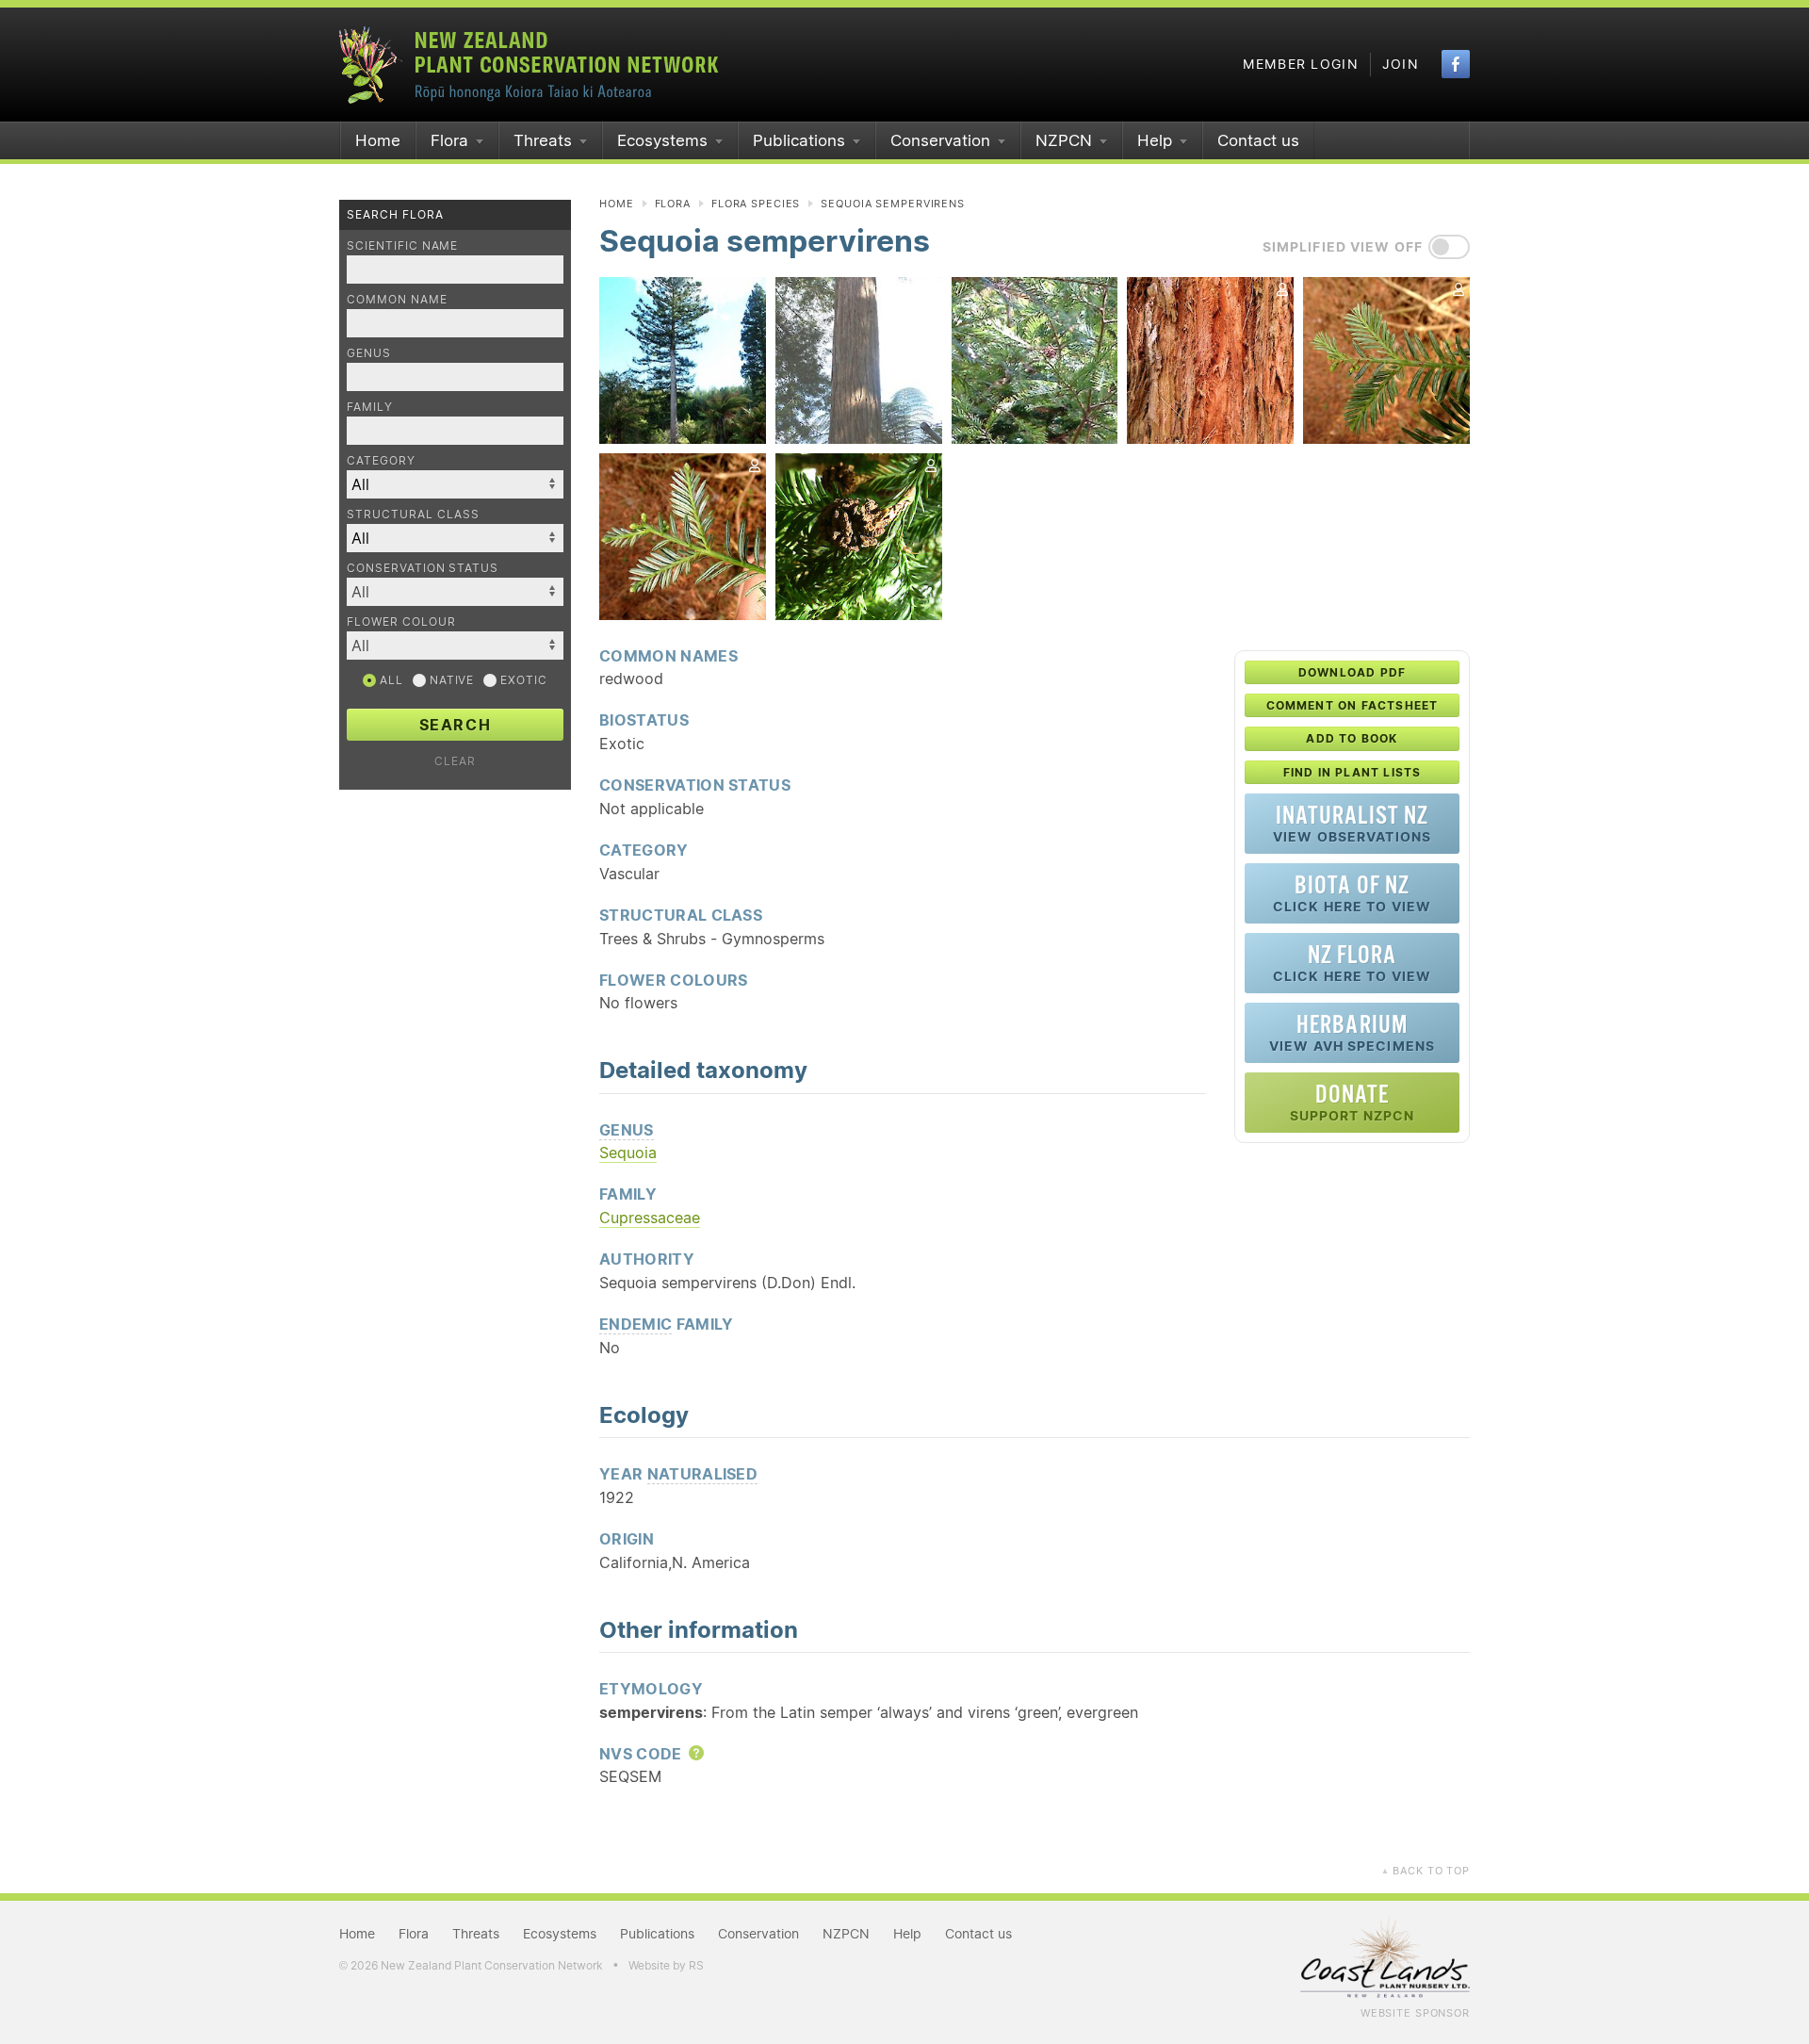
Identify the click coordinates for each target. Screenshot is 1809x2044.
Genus (369, 353)
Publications (799, 140)
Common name (397, 299)
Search (456, 725)
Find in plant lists (1353, 772)
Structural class (413, 514)
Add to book (1352, 738)
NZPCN (1064, 140)
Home (378, 140)
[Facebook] (1456, 64)
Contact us (1258, 140)
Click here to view (1352, 893)
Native (450, 680)
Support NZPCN (1353, 1102)
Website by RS (666, 1965)
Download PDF (1352, 672)
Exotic (522, 680)
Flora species (756, 204)
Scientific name (402, 245)
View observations (1352, 823)
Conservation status (423, 568)
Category (381, 460)
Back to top (1426, 1871)
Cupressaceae (650, 1218)
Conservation (940, 140)
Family (370, 407)
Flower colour (401, 621)
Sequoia (628, 1153)
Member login (1301, 64)
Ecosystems (662, 140)
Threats (543, 140)
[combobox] (455, 592)
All (390, 680)
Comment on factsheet (1353, 705)
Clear (455, 761)
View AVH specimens (1352, 1032)
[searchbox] (446, 591)
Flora (449, 140)
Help (1155, 140)
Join (1401, 64)
